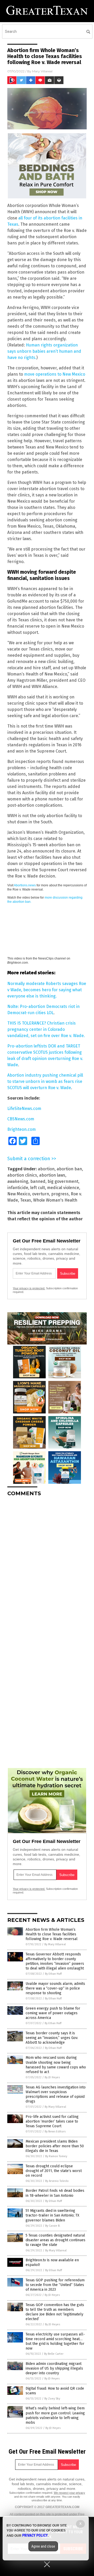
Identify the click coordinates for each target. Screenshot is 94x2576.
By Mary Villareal (55, 1944)
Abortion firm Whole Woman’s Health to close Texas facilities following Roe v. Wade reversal (52, 1934)
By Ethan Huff (53, 1974)
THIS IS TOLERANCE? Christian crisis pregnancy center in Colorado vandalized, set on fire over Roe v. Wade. (46, 1029)
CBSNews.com (21, 1119)
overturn (41, 1194)
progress (60, 1194)
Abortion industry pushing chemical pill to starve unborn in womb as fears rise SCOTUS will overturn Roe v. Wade (45, 1081)
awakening (18, 1181)
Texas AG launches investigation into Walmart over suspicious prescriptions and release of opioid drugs (56, 2094)
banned (38, 1181)
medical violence (63, 1188)
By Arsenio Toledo (57, 2181)
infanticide (18, 1188)
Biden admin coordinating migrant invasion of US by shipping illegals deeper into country (54, 2368)
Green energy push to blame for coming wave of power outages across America (53, 2013)
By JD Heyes (52, 2077)
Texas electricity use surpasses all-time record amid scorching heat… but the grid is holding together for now (55, 2341)
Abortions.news (25, 885)
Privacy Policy (35, 2535)
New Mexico (19, 1194)
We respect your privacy (69, 2493)
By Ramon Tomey (56, 2156)
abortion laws (52, 1175)
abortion (46, 1169)
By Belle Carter (54, 2354)
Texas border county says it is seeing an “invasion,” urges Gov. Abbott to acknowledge (52, 2038)
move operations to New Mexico (55, 374)
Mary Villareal (42, 71)
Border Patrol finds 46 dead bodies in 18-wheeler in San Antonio (55, 2193)
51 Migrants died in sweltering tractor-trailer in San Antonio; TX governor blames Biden (52, 2215)
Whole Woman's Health (55, 1200)
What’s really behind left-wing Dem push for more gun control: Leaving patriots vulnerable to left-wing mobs (55, 2415)
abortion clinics (22, 1175)
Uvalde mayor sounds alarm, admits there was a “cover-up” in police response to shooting (55, 1988)
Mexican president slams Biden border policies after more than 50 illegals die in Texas (55, 2146)
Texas (26, 1200)
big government (63, 1181)
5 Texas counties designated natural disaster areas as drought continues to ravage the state (55, 2240)
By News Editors (55, 2132)
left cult (38, 1188)
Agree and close (43, 2546)
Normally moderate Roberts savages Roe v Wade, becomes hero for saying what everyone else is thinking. (47, 990)
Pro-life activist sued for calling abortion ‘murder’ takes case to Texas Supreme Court (52, 2121)
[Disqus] (47, 1566)
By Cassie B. (53, 2226)
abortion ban (69, 1169)
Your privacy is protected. (29, 1288)
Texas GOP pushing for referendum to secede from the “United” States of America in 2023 (55, 2285)
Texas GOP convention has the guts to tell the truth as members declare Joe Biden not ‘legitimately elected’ (55, 2312)
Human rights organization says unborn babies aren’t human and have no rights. (44, 351)
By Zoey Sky (52, 2399)
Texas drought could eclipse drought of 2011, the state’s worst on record (54, 2171)
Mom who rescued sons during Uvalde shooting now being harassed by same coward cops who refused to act (56, 2065)
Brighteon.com (22, 1129)
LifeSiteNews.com (24, 1109)
